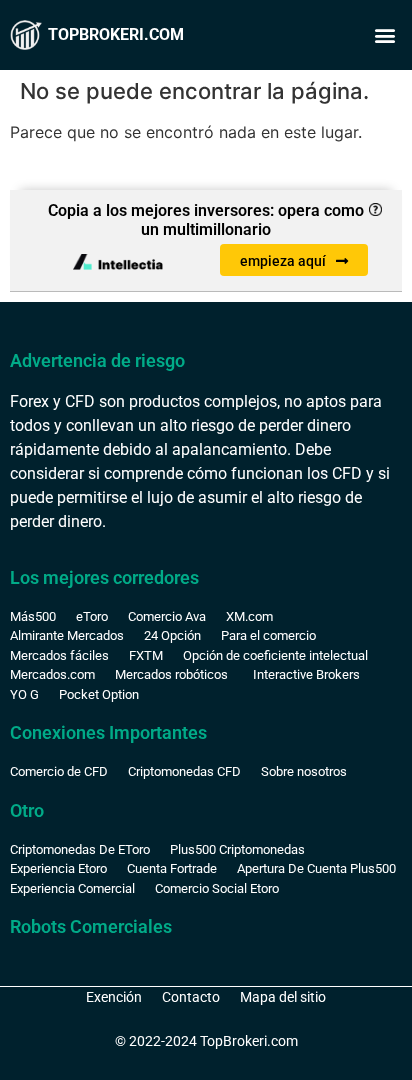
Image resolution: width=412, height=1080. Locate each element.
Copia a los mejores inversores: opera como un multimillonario (206, 220)
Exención (114, 997)
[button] (385, 35)
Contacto (191, 997)
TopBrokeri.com (116, 34)
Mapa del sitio (283, 997)
